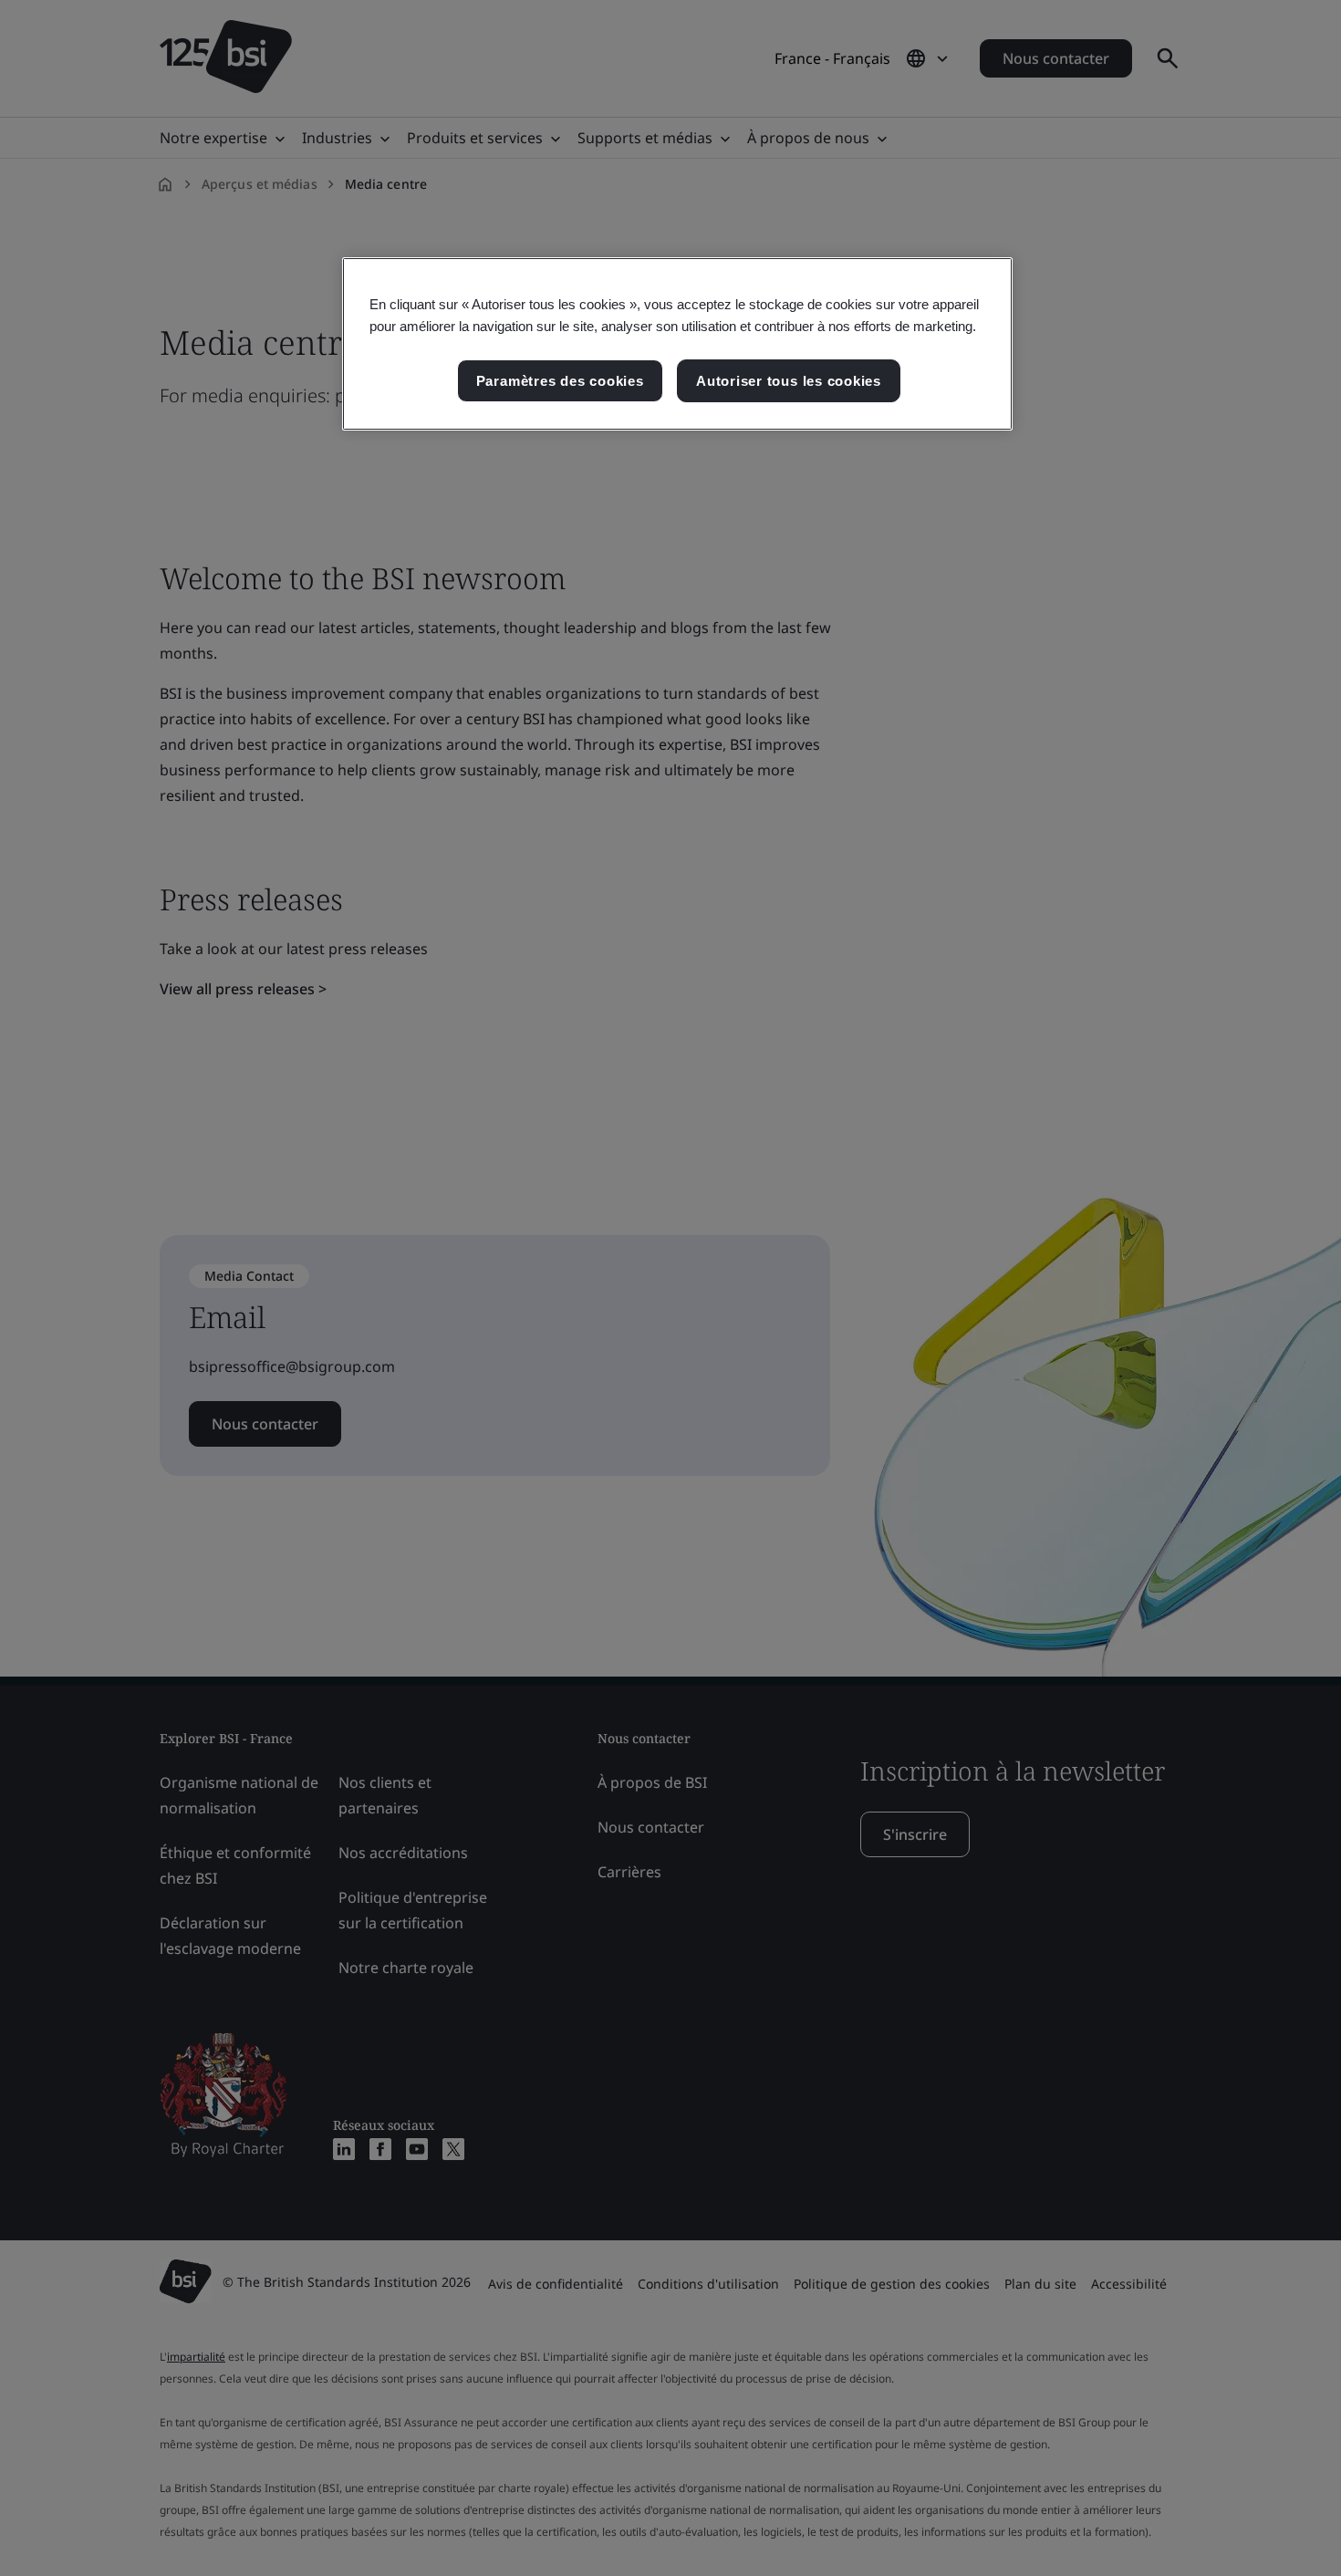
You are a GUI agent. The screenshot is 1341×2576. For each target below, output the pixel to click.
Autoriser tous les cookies (789, 381)
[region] (677, 344)
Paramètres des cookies (560, 381)
